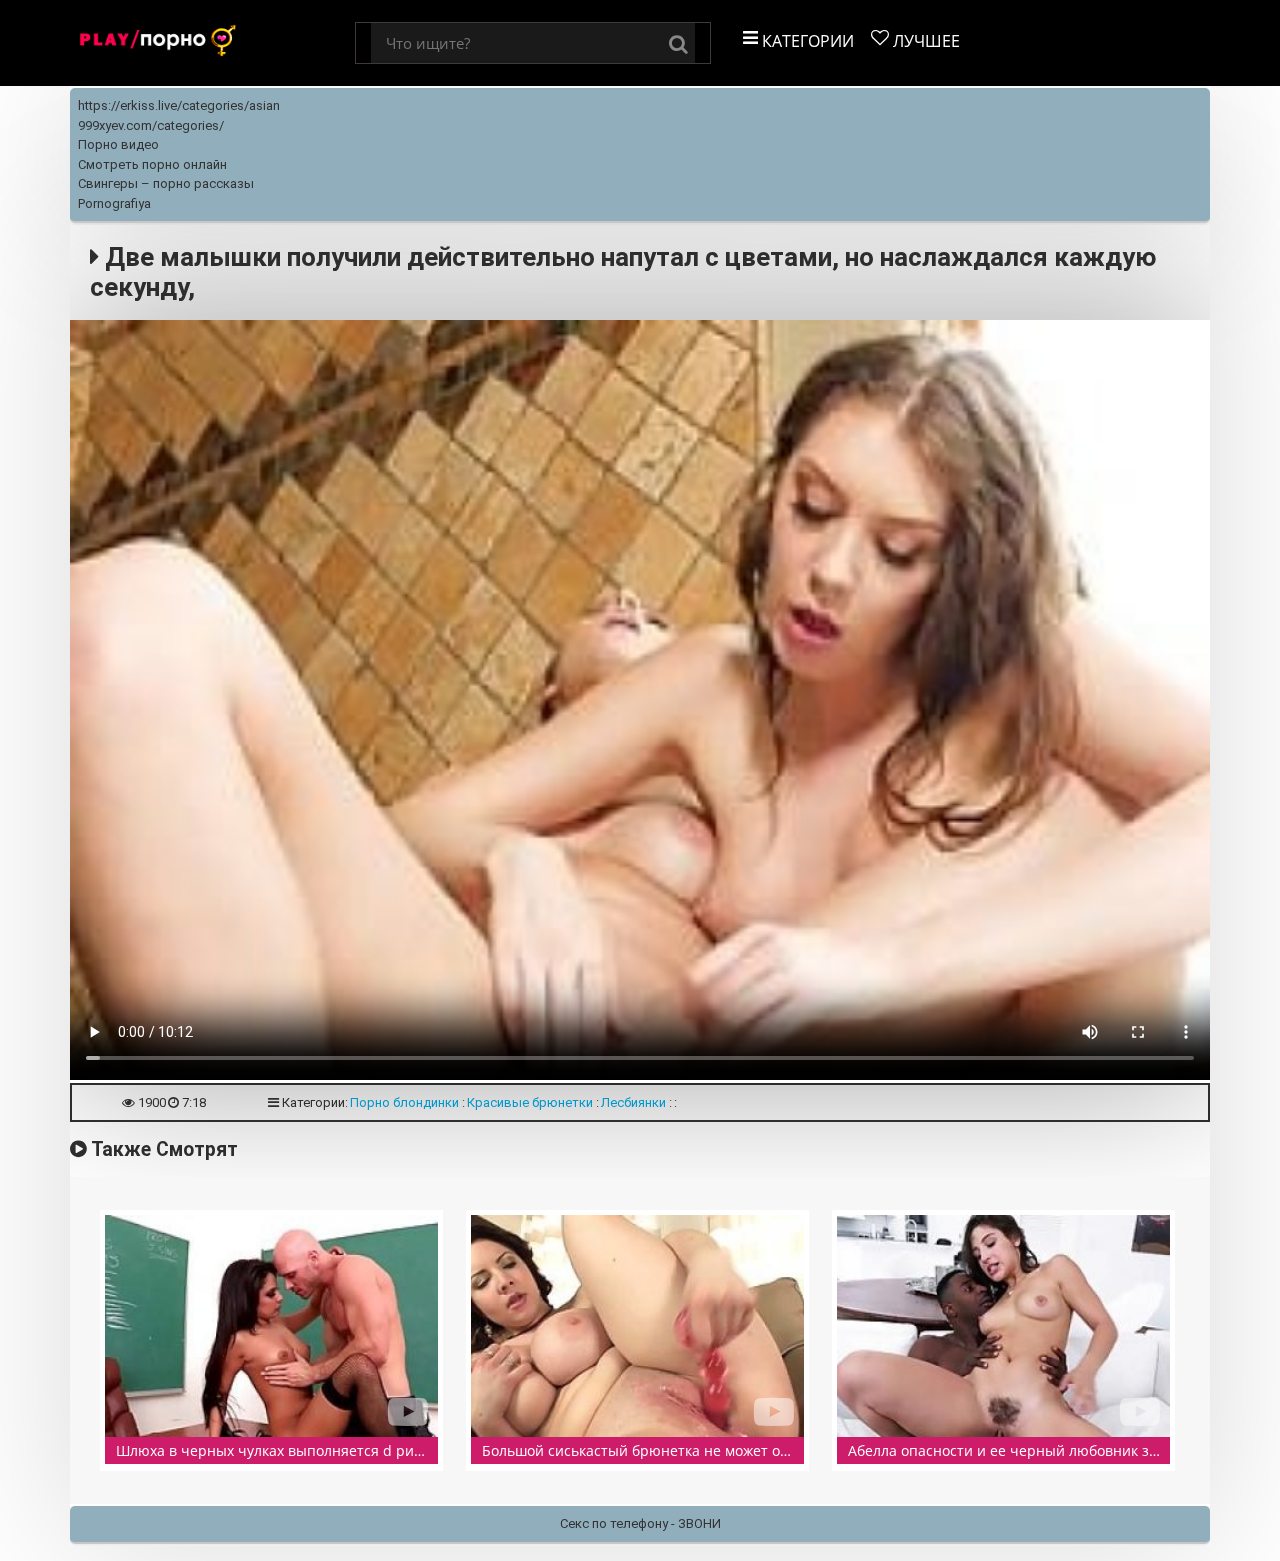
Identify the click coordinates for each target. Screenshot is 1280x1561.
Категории (806, 41)
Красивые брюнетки (530, 1102)
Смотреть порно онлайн (152, 164)
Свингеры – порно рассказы (166, 183)
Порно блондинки (404, 1102)
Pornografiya (114, 203)
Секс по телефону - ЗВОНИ (640, 1523)
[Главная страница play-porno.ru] (212, 43)
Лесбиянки (633, 1102)
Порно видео (118, 144)
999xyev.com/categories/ (151, 125)
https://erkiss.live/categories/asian (179, 105)
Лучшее (924, 41)
